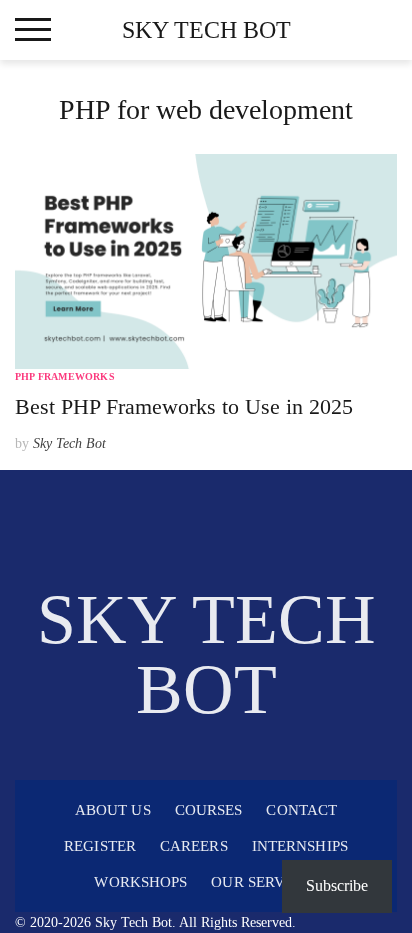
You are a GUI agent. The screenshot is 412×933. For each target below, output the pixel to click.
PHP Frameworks (65, 376)
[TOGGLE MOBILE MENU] (33, 30)
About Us (113, 810)
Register (100, 846)
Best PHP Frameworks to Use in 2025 (184, 406)
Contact (301, 810)
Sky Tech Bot (206, 30)
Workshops (140, 882)
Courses (209, 810)
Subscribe (337, 885)
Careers (194, 846)
